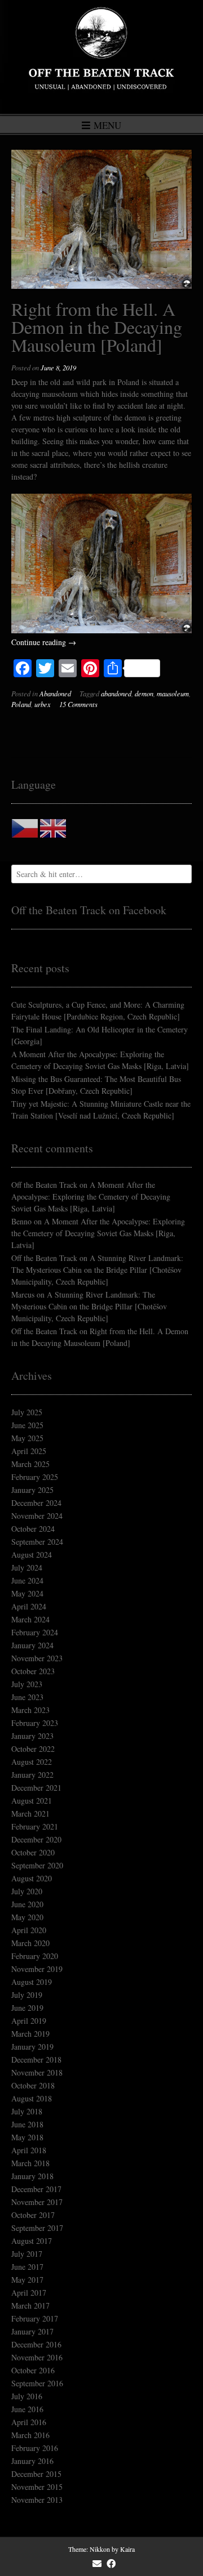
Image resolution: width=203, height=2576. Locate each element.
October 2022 (33, 1749)
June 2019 (27, 2008)
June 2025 (27, 1425)
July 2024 (27, 1567)
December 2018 (36, 2060)
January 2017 (32, 2331)
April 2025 (29, 1451)
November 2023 (37, 1658)
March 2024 (30, 1619)
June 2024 (27, 1580)
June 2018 (27, 2124)
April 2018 (29, 2150)
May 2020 (27, 1917)
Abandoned (55, 694)
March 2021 (30, 1814)
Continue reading (44, 642)
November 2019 (37, 1969)
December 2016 (36, 2344)
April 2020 (29, 1930)
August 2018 (32, 2098)
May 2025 (27, 1438)
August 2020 (32, 1878)
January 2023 (32, 1736)
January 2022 (32, 1775)
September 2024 (37, 1542)
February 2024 (35, 1632)
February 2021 (35, 1826)
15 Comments (78, 704)
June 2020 (27, 1904)
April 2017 (29, 2293)
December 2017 (36, 2189)
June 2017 (27, 2267)
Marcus (23, 1294)
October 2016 (33, 2370)
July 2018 (27, 2111)
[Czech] (25, 827)
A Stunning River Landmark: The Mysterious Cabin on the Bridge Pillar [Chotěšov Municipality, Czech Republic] (97, 1270)
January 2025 (32, 1490)
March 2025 (30, 1464)
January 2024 (32, 1645)
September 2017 (37, 2228)
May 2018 (27, 2137)
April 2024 (29, 1606)
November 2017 (37, 2202)
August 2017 (32, 2241)
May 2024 (27, 1593)
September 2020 (37, 1865)
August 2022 (32, 1762)
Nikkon (100, 2549)
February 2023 (35, 1723)
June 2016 (27, 2409)
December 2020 (36, 1839)
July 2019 (27, 1995)
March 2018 (30, 2163)
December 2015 (36, 2474)
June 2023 (27, 1697)
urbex (43, 704)
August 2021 (32, 1801)
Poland (21, 704)
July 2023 (27, 1684)
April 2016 (29, 2422)
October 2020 (33, 1852)
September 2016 (37, 2383)
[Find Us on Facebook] (111, 2564)
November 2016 (37, 2357)
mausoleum (173, 694)
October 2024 (33, 1529)
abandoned (116, 694)
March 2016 (30, 2435)
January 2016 (32, 2461)
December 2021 (36, 1788)
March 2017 (30, 2306)
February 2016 (35, 2448)
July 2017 (27, 2254)
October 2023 (33, 1671)
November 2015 (37, 2487)
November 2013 (37, 2500)
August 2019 (32, 1982)
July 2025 (27, 1412)
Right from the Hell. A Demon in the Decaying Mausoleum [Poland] (97, 327)
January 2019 (32, 2047)
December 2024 (36, 1503)
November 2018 (37, 2072)
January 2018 (32, 2176)
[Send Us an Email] (97, 2564)
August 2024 (32, 1555)
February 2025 (35, 1477)
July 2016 (27, 2396)
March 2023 (30, 1710)
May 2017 (27, 2280)
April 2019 (29, 2021)
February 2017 (35, 2318)
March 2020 (30, 1943)
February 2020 (35, 1956)
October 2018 (33, 2085)
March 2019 (30, 2034)
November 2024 (37, 1516)
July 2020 (27, 1891)
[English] (54, 827)
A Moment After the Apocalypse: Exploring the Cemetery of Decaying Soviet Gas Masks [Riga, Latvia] (91, 1197)
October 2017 (33, 2215)
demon (144, 694)
